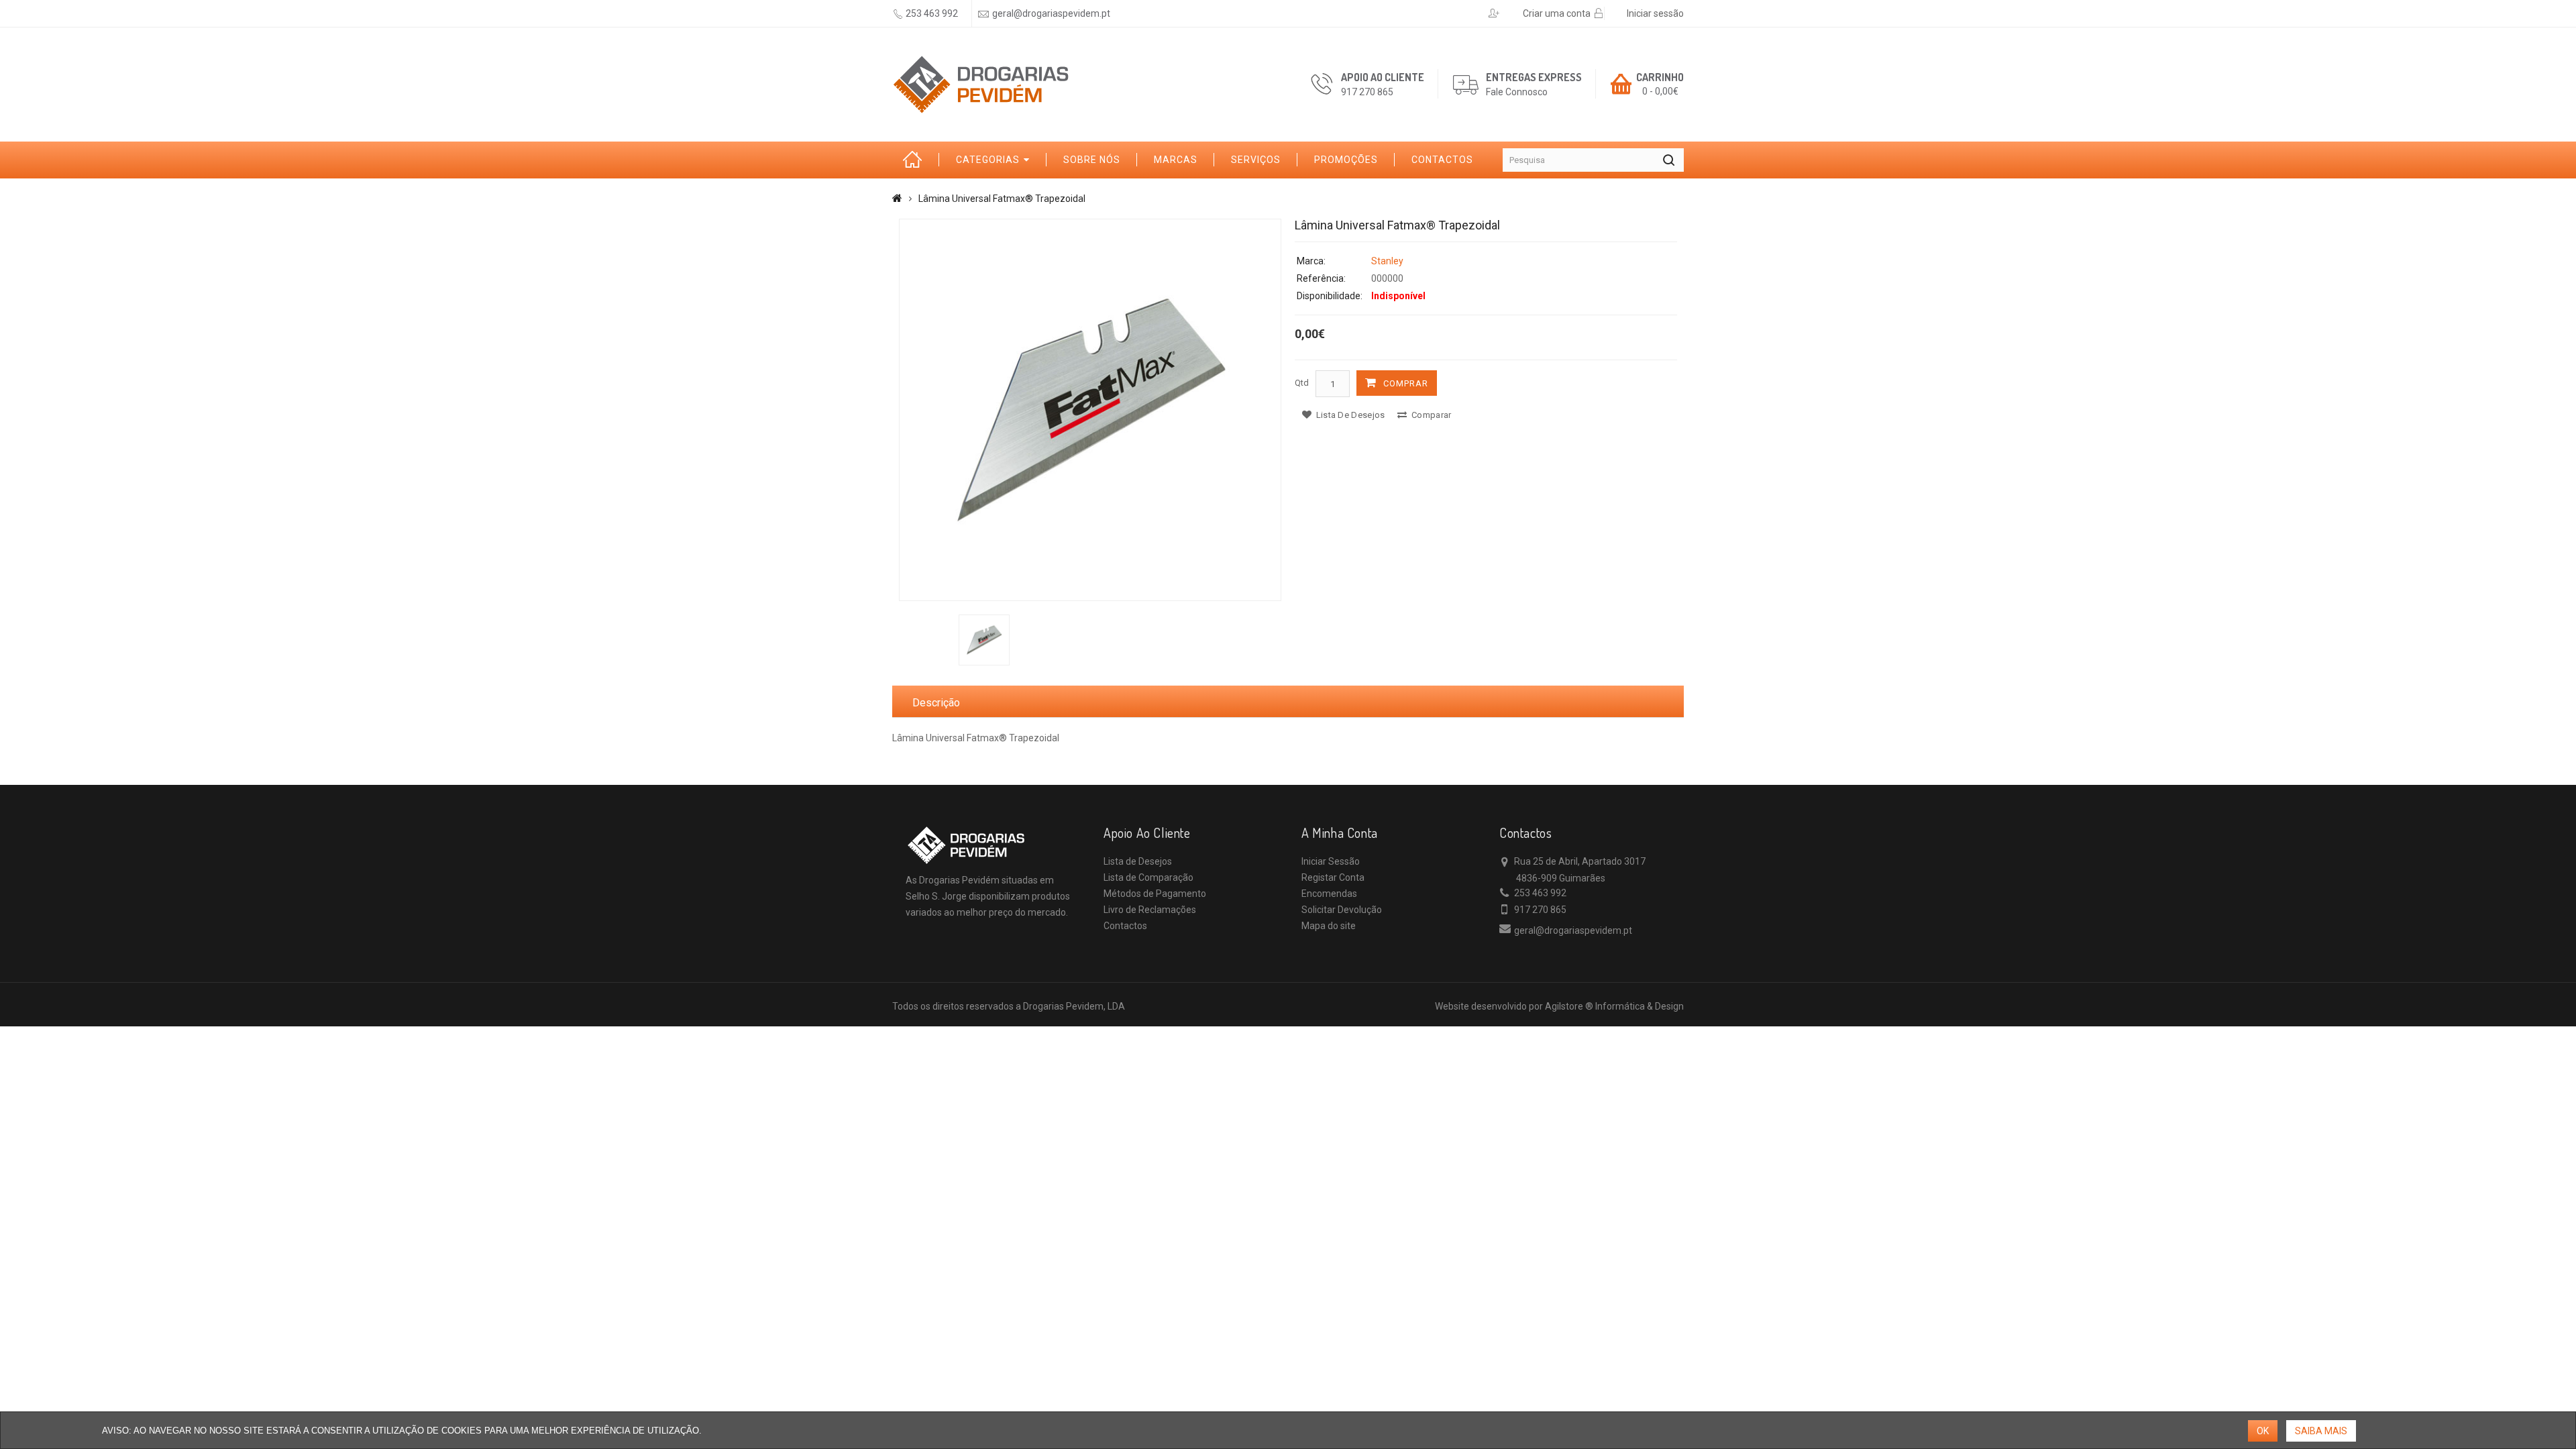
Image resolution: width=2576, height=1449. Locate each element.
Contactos (1442, 160)
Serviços (1256, 160)
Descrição (936, 703)
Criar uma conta (1557, 13)
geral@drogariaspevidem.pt (1051, 13)
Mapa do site (1329, 926)
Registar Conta (1333, 877)
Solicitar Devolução (1342, 910)
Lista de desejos (1349, 415)
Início (916, 160)
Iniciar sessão (1655, 13)
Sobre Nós (1092, 160)
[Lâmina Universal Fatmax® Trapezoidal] (1090, 410)
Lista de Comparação (1148, 877)
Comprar (1406, 383)
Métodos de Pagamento (1155, 894)
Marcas (1176, 160)
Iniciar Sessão (1331, 861)
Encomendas (1329, 894)
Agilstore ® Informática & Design (1614, 1006)
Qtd (1302, 383)
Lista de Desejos (1138, 861)
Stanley (1387, 261)
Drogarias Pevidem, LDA (1074, 1006)
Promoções (1346, 160)
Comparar (1431, 415)
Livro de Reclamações (1150, 910)
